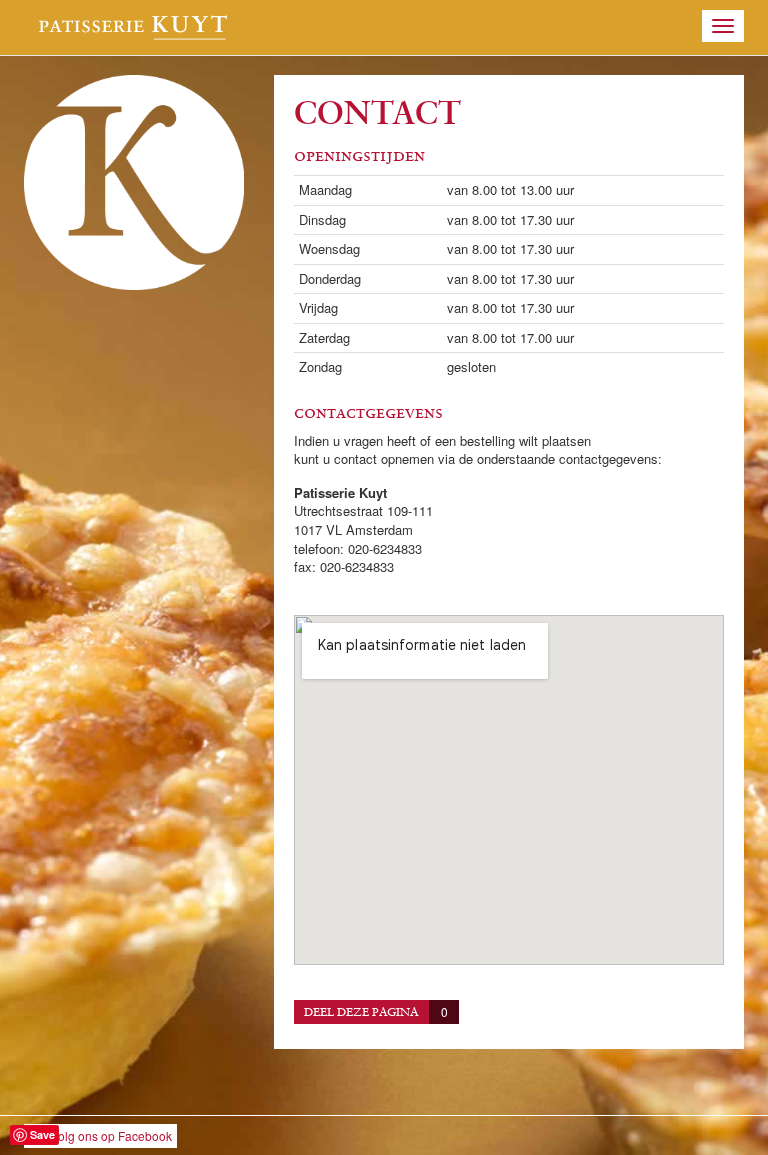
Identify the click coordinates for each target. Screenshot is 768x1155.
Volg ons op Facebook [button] (111, 1135)
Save (42, 1134)
